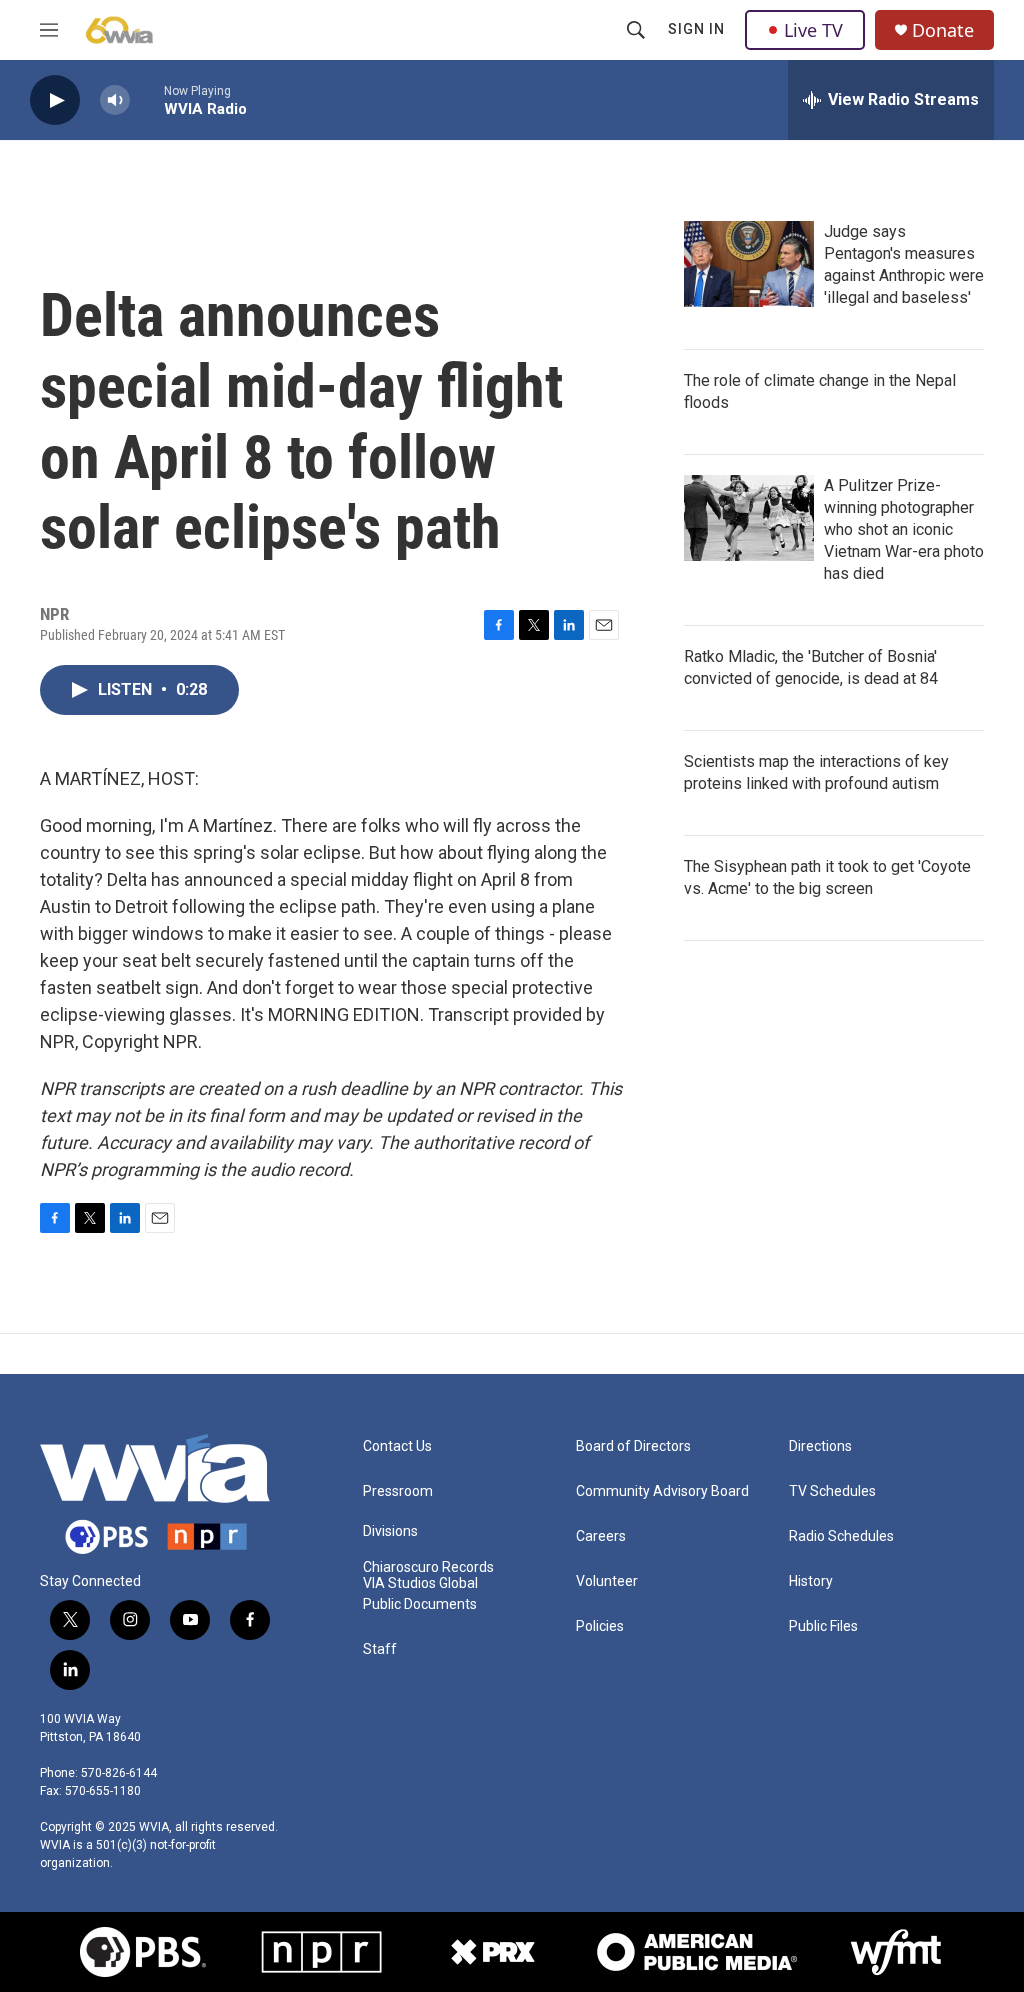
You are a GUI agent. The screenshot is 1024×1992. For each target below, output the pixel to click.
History (811, 1581)
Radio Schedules (841, 1536)
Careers (601, 1536)
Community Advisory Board (662, 1491)
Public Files (823, 1626)
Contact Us (397, 1446)
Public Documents (420, 1604)
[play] (55, 100)
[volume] (115, 100)
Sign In (696, 29)
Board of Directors (633, 1446)
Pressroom (398, 1491)
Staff (380, 1649)
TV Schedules (832, 1491)
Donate (943, 30)
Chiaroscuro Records (428, 1567)
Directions (820, 1446)
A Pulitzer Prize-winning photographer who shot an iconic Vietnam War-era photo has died (904, 529)
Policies (600, 1626)
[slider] (147, 99)
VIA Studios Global (420, 1583)
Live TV (813, 30)
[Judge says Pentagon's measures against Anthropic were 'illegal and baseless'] (749, 264)
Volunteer (607, 1581)
